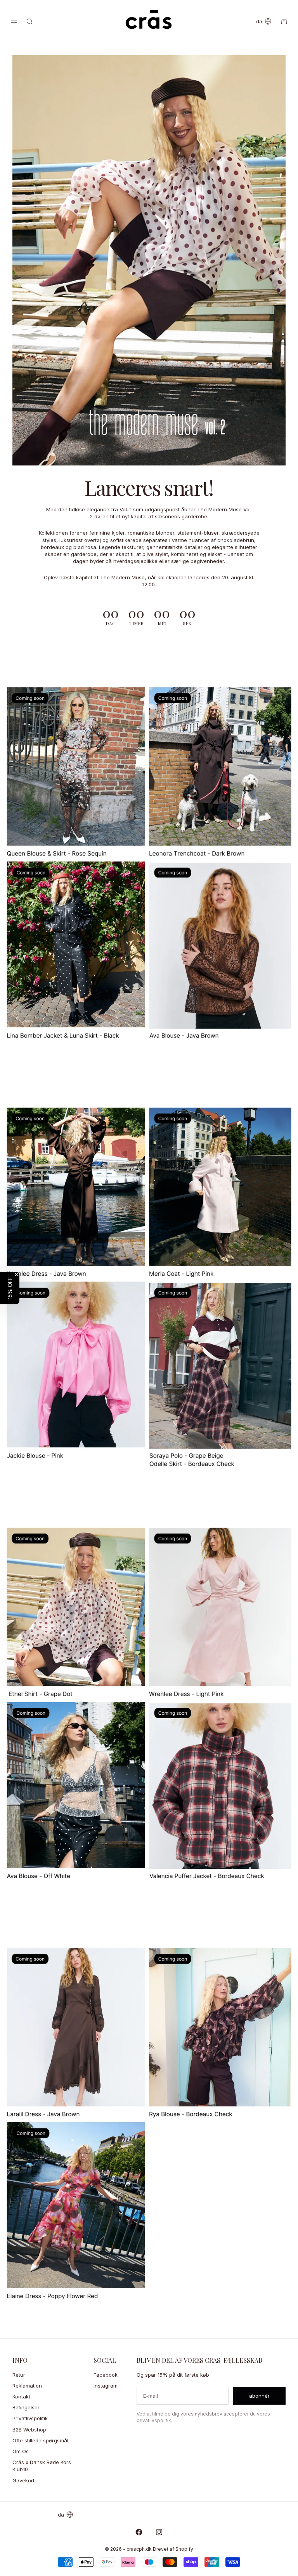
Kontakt (21, 2396)
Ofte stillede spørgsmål (40, 2440)
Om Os (21, 2451)
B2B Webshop (29, 2430)
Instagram (106, 2386)
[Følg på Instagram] (159, 2532)
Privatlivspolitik (30, 2418)
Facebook (106, 2375)
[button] (10, 1288)
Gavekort (23, 2480)
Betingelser (26, 2407)
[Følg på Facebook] (139, 2532)
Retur (19, 2375)
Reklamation (27, 2386)
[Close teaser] (16, 1275)
